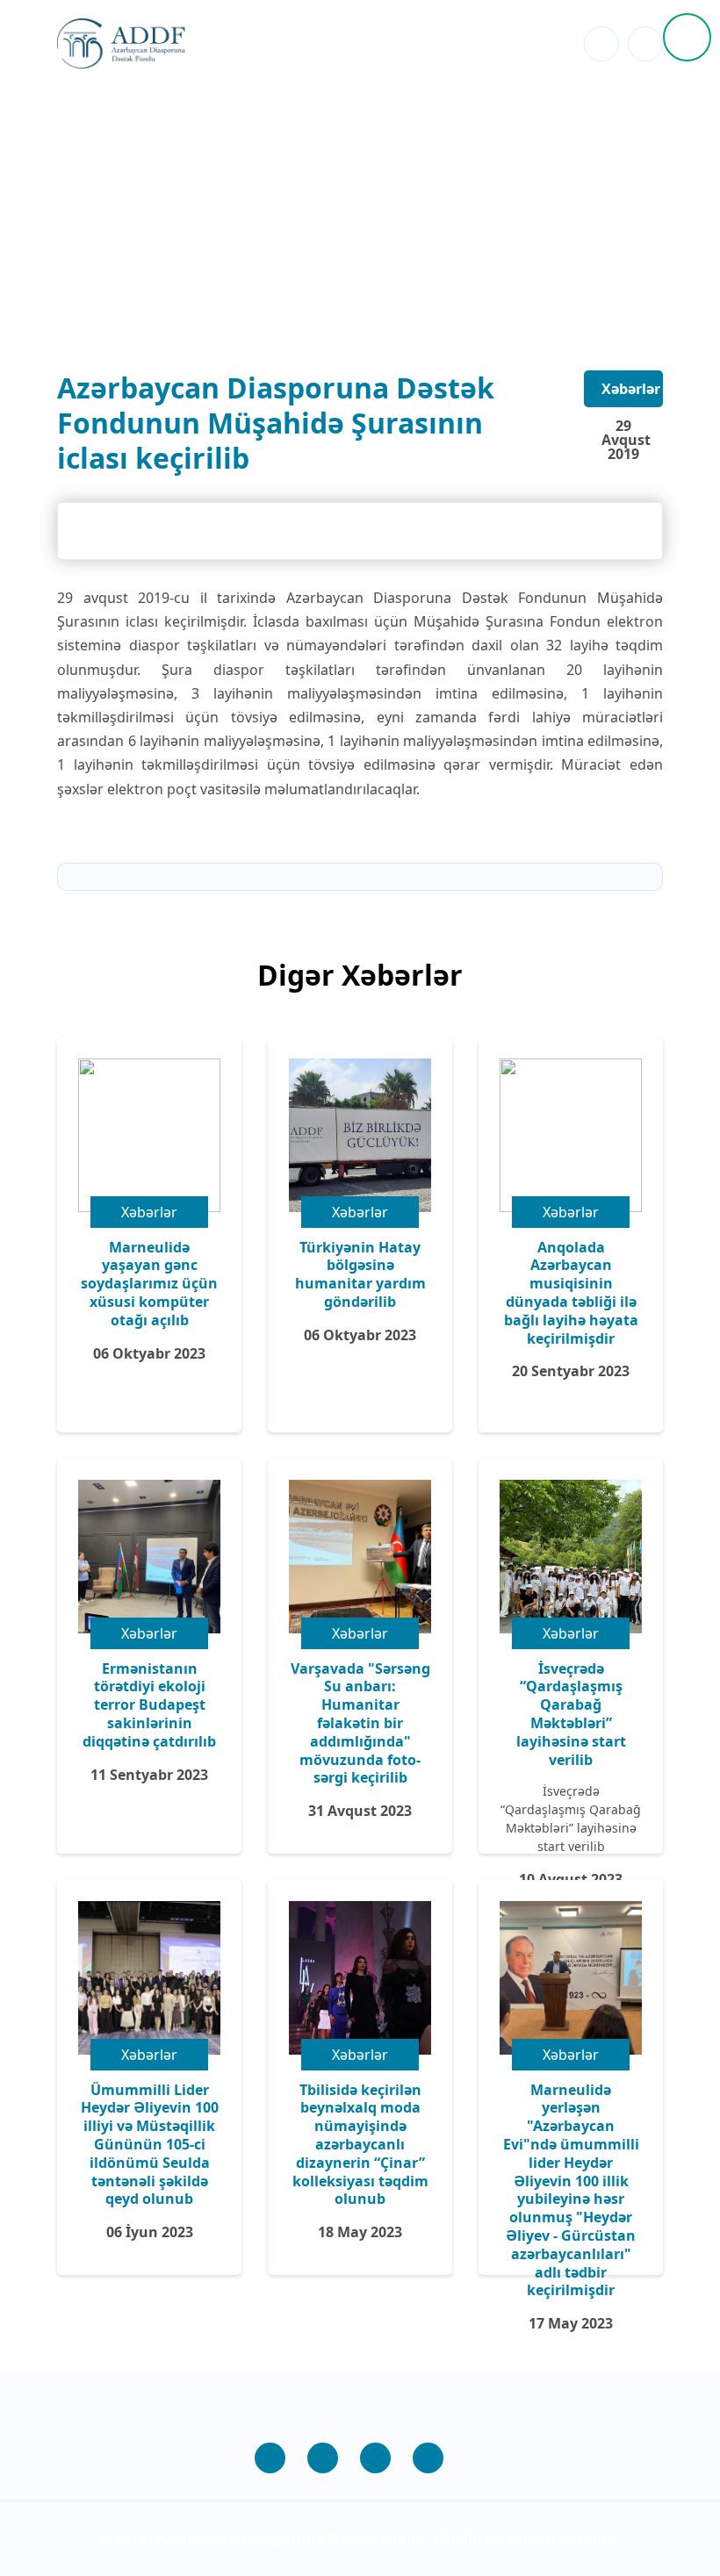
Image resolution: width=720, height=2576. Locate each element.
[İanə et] (687, 37)
